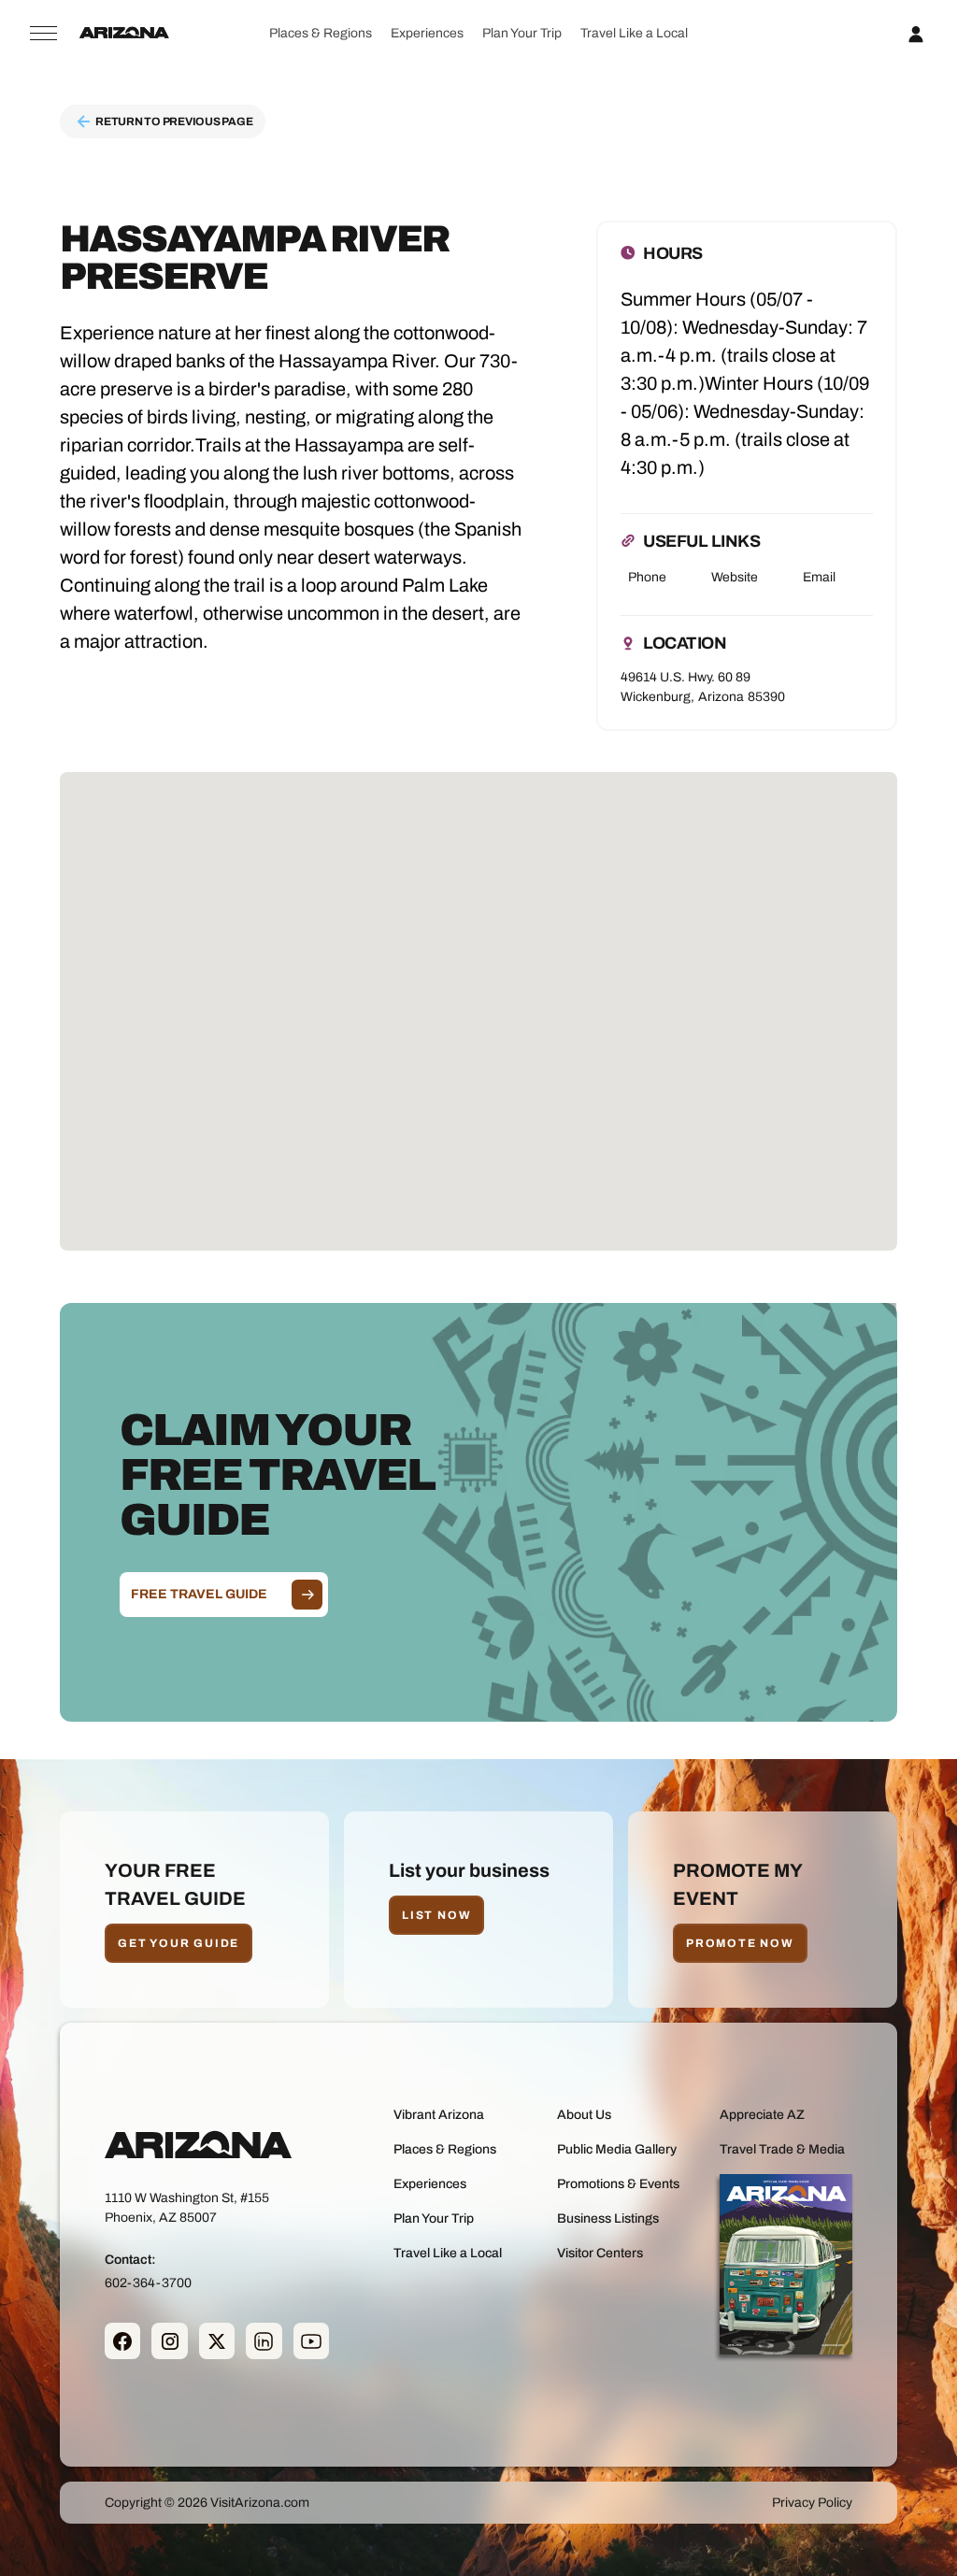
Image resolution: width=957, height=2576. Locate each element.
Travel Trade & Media (782, 2149)
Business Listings (608, 2218)
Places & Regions (321, 33)
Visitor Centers (600, 2253)
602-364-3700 (148, 2283)
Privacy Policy (812, 2503)
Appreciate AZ (762, 2115)
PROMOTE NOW (740, 1943)
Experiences (427, 33)
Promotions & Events (618, 2184)
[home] (124, 34)
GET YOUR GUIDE (179, 1943)
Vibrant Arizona (439, 2115)
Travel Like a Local (634, 33)
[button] (320, 33)
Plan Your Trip (522, 33)
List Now (436, 1915)
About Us (584, 2115)
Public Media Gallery (617, 2149)
